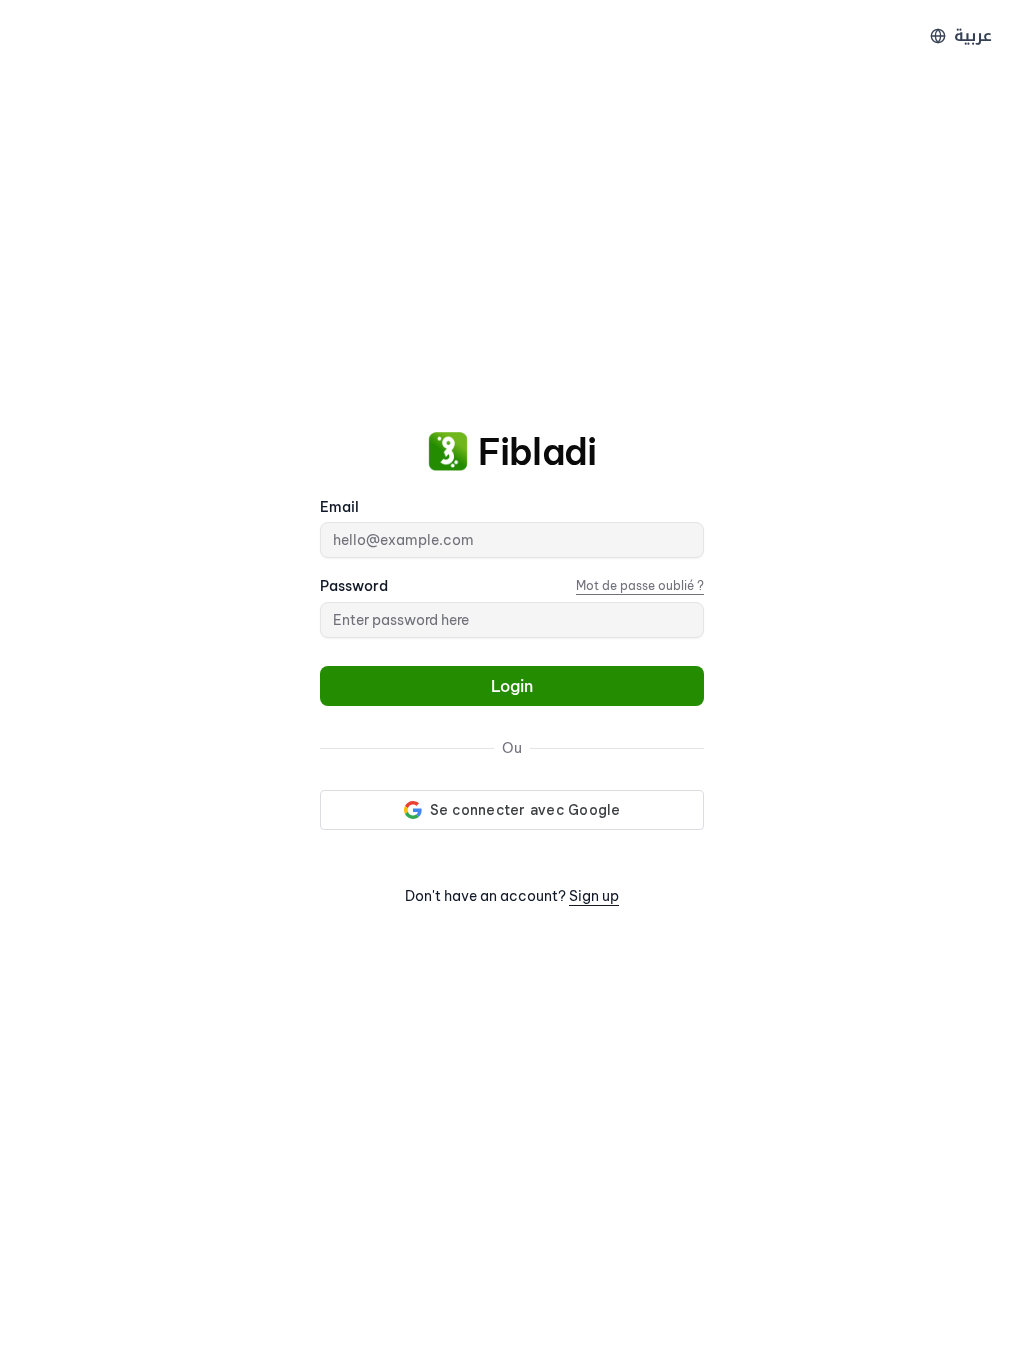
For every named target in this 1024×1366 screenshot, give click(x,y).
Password (354, 586)
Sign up (594, 896)
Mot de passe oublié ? (640, 585)
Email (339, 507)
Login (512, 686)
